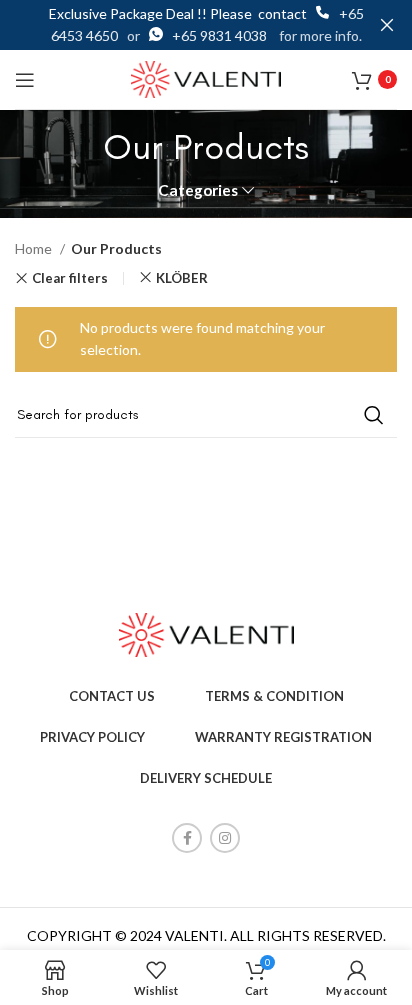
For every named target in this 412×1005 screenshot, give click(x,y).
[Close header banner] (387, 25)
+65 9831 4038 (221, 35)
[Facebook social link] (187, 838)
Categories (198, 190)
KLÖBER (182, 278)
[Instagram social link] (225, 838)
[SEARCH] (374, 415)
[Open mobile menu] (25, 80)
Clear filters (70, 278)
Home (35, 248)
